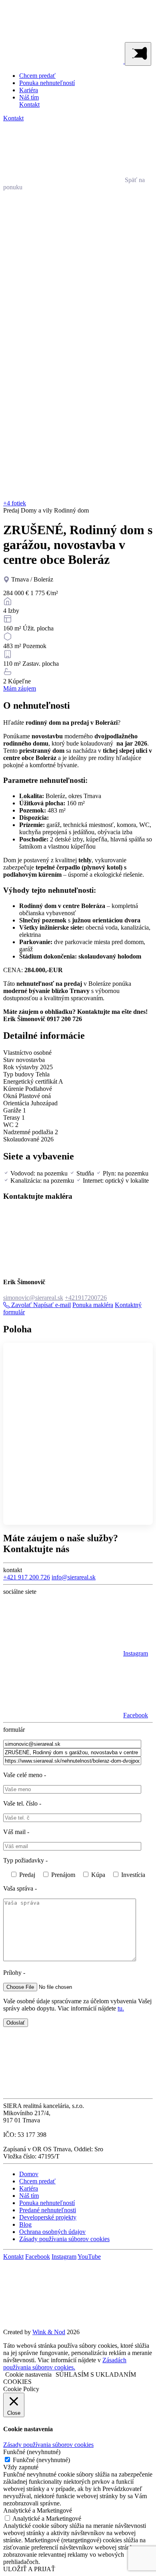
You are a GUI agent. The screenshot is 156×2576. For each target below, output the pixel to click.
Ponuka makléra (93, 1305)
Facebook (38, 2257)
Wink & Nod (49, 2332)
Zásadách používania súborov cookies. (65, 2364)
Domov (29, 2174)
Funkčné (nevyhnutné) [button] (32, 2452)
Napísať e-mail (52, 1305)
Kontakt (29, 104)
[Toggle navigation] (138, 54)
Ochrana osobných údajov (52, 2232)
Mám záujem (20, 688)
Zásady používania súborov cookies (64, 2239)
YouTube (89, 2257)
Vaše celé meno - (25, 1775)
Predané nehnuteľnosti (48, 2210)
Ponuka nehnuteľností (47, 83)
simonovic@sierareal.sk (33, 1298)
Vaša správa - (20, 1888)
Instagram (64, 2257)
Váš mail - (16, 1832)
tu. (121, 2008)
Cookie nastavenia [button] (28, 2374)
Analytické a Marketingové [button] (38, 2510)
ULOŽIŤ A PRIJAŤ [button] (29, 2569)
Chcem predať (37, 76)
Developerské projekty (48, 2217)
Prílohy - (14, 1973)
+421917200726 (86, 1298)
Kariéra (29, 90)
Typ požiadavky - (25, 1860)
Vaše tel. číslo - (22, 1803)
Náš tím (29, 97)
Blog (25, 2224)
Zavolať (21, 1305)
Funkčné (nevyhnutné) (41, 2460)
